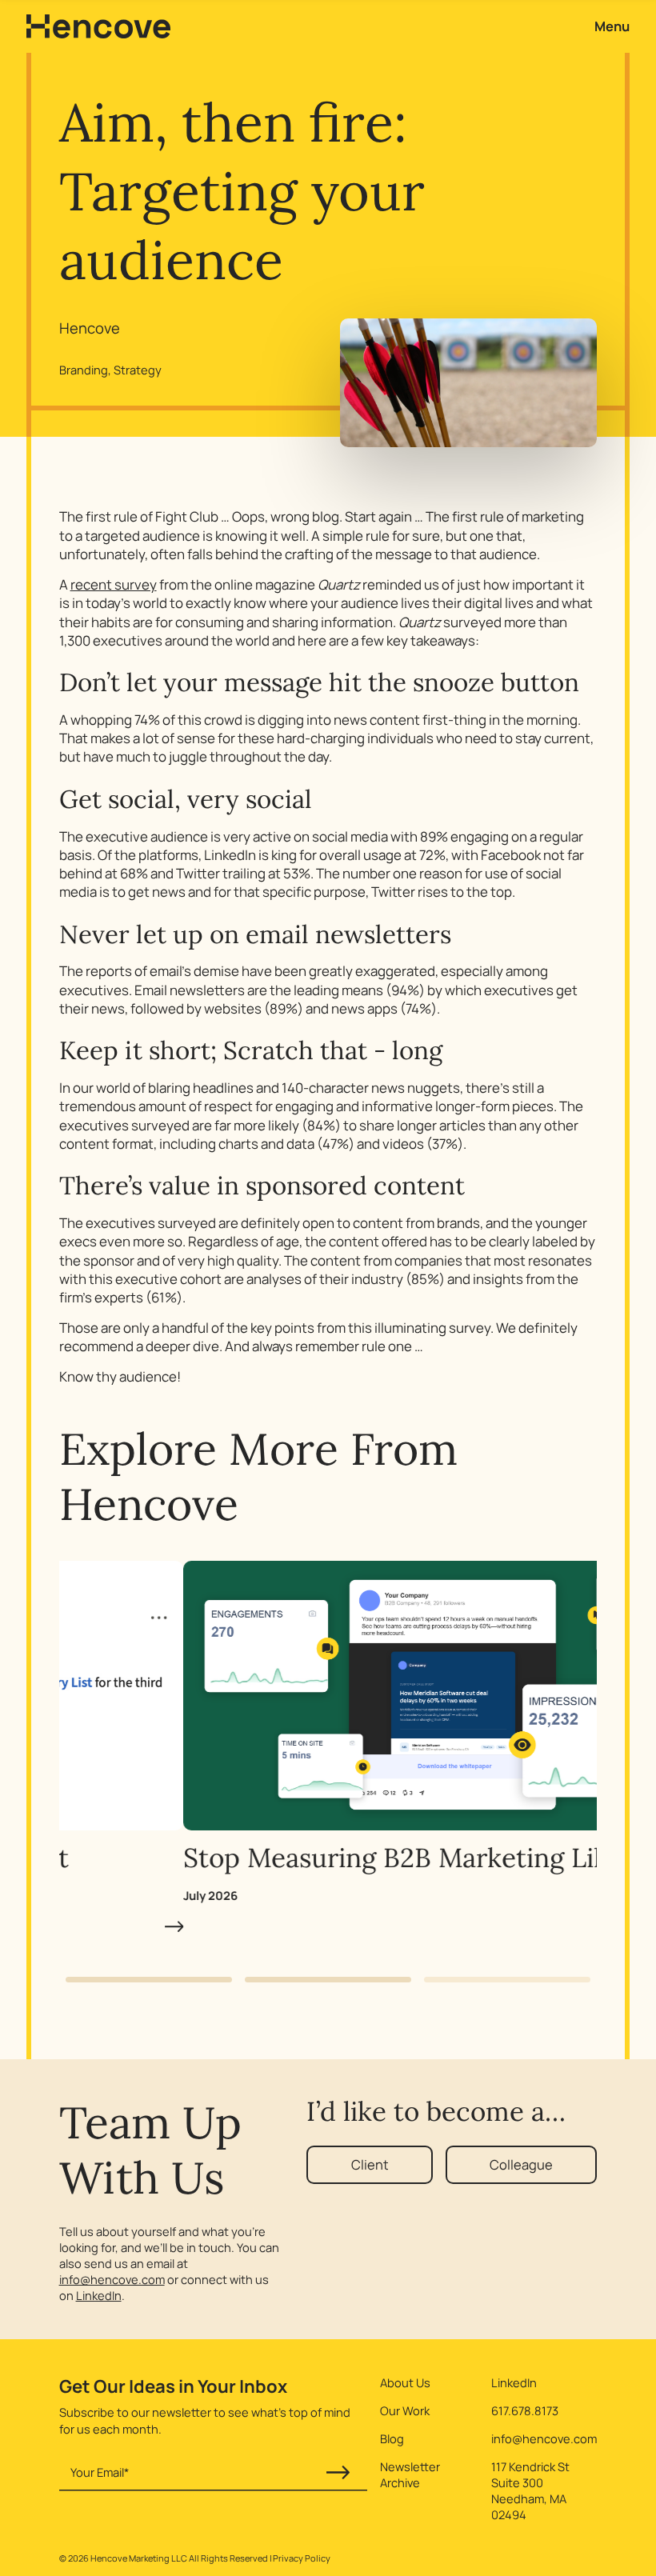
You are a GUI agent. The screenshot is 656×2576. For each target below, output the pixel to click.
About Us (405, 2382)
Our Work (405, 2410)
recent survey (114, 584)
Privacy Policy (302, 2558)
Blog (392, 2438)
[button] (149, 1980)
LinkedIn (99, 2295)
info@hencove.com (112, 2279)
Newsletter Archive (410, 2474)
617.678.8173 (525, 2410)
